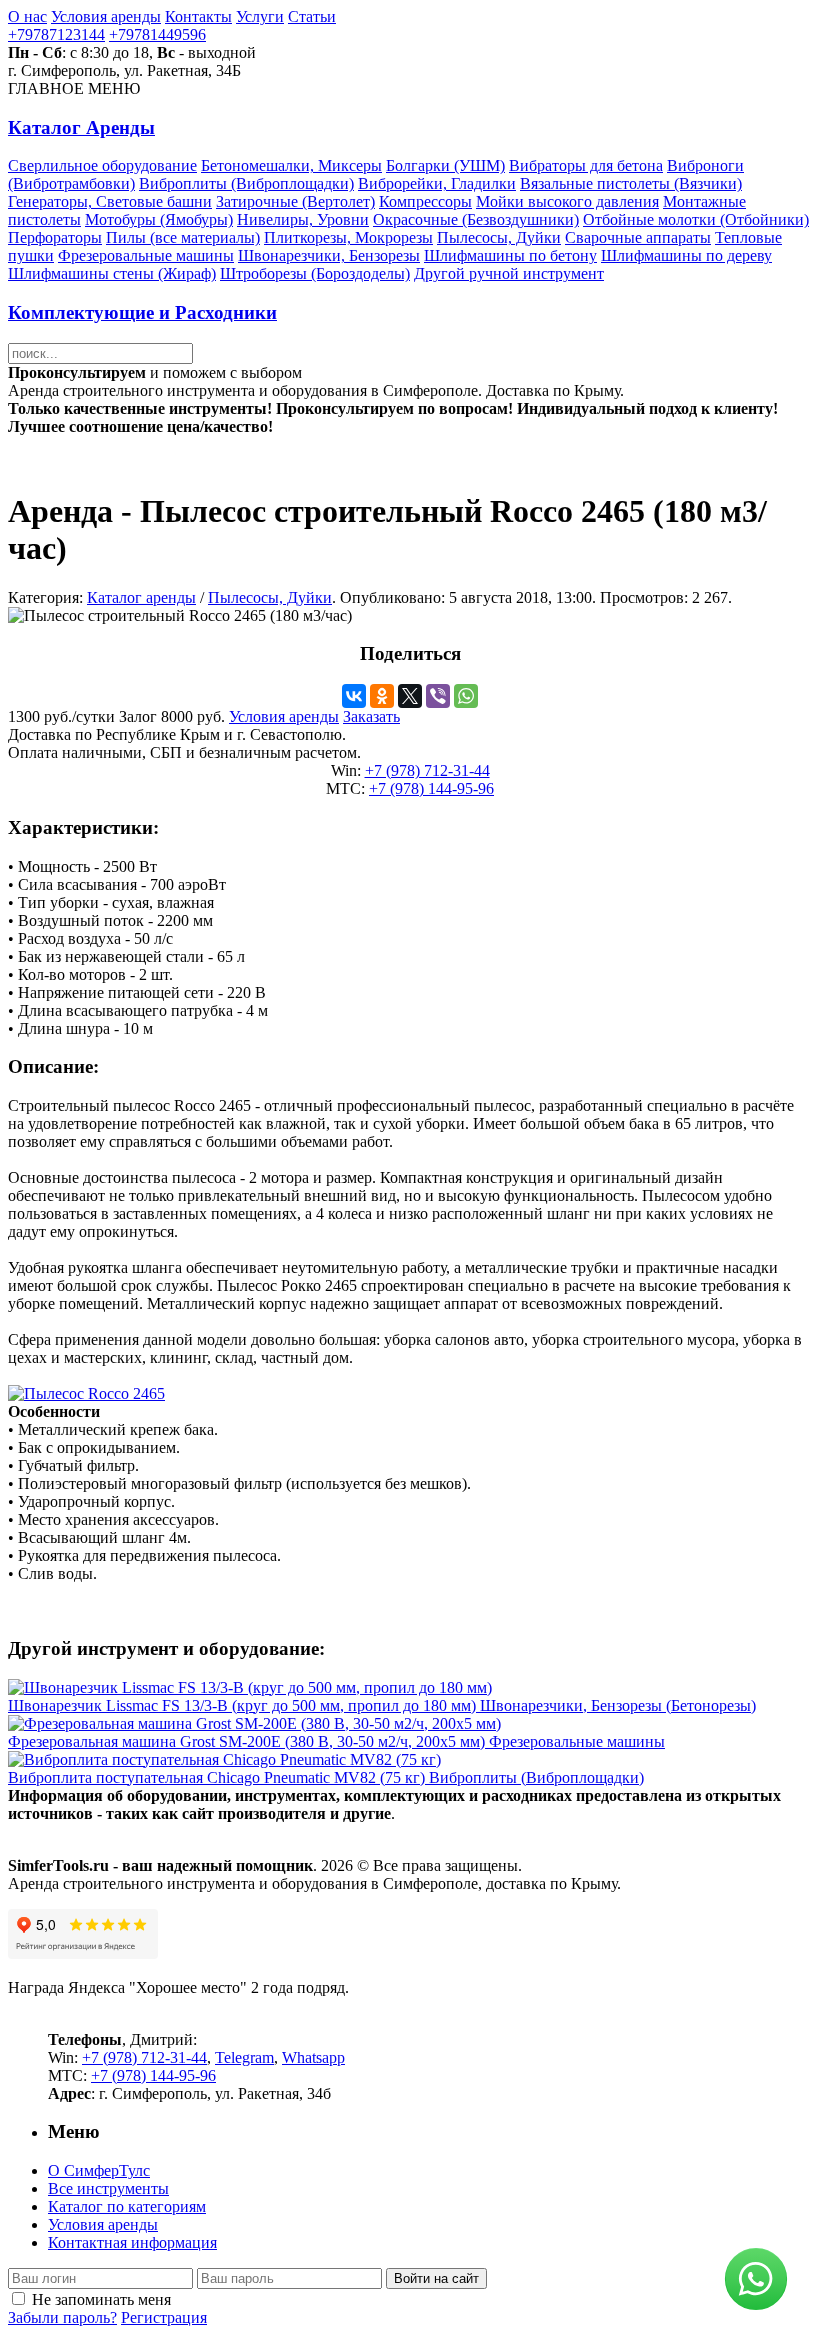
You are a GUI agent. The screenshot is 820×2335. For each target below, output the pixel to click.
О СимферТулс (99, 2170)
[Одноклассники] (382, 696)
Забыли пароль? (62, 2317)
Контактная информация (132, 2242)
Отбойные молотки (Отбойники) (696, 219)
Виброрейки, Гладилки (437, 183)
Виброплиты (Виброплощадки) (246, 183)
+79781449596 (157, 34)
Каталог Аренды (81, 127)
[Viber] (438, 696)
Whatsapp (313, 2057)
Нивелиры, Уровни (303, 219)
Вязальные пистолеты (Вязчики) (631, 183)
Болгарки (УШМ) (445, 165)
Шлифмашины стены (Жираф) (112, 273)
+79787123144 (56, 34)
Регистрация (164, 2317)
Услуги (260, 16)
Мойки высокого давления (567, 201)
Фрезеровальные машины (146, 255)
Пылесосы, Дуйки (499, 237)
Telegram (244, 2057)
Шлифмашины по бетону (510, 255)
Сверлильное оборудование (102, 165)
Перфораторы (55, 237)
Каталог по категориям (127, 2206)
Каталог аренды (141, 597)
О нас (27, 16)
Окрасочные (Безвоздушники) (476, 219)
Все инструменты (108, 2188)
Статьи (312, 16)
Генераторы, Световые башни (110, 201)
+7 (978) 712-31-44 (427, 770)
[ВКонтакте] (354, 696)
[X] (410, 696)
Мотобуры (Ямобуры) (159, 219)
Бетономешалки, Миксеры (291, 165)
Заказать (371, 716)
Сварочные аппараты (638, 237)
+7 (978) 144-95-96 (431, 788)
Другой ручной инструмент (509, 273)
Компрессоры (425, 201)
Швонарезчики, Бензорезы (329, 255)
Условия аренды (106, 16)
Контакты (198, 16)
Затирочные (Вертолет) (295, 201)
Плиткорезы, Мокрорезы (348, 237)
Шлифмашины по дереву (686, 255)
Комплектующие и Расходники (142, 312)
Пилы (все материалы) (183, 237)
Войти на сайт (436, 2278)
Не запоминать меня (101, 2299)
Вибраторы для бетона (586, 165)
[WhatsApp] (466, 696)
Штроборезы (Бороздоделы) (315, 273)
